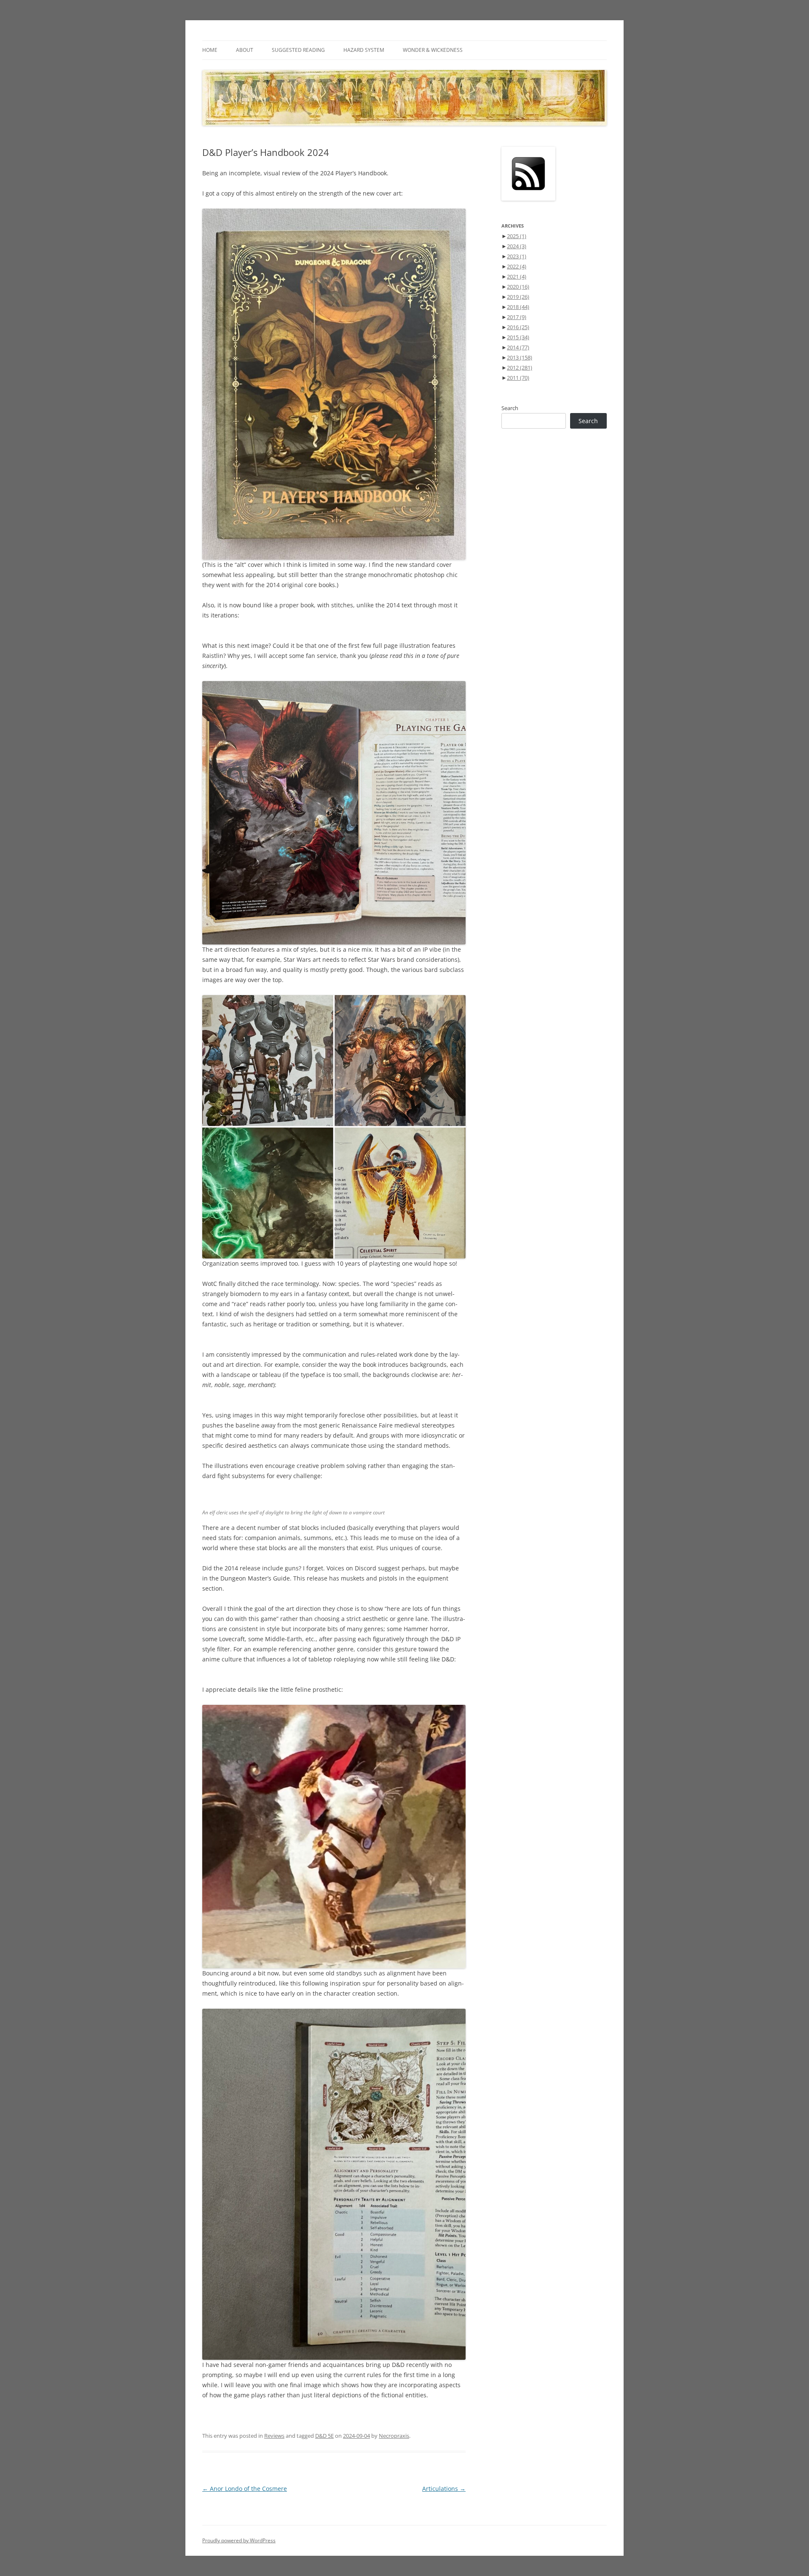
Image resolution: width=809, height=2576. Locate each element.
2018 (518, 307)
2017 (517, 317)
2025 (517, 236)
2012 (520, 368)
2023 (517, 256)
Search (510, 408)
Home (210, 50)
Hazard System (364, 50)
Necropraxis (394, 2436)
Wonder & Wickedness (433, 50)
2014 (518, 347)
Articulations (444, 2489)
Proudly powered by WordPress (239, 2540)
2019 (518, 297)
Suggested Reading (298, 50)
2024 (517, 246)
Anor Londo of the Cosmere (245, 2489)
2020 (518, 287)
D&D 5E (324, 2436)
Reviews (274, 2436)
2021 (517, 276)
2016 (518, 327)
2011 (518, 378)
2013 (520, 357)
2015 (518, 337)
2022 (517, 266)
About (245, 50)
